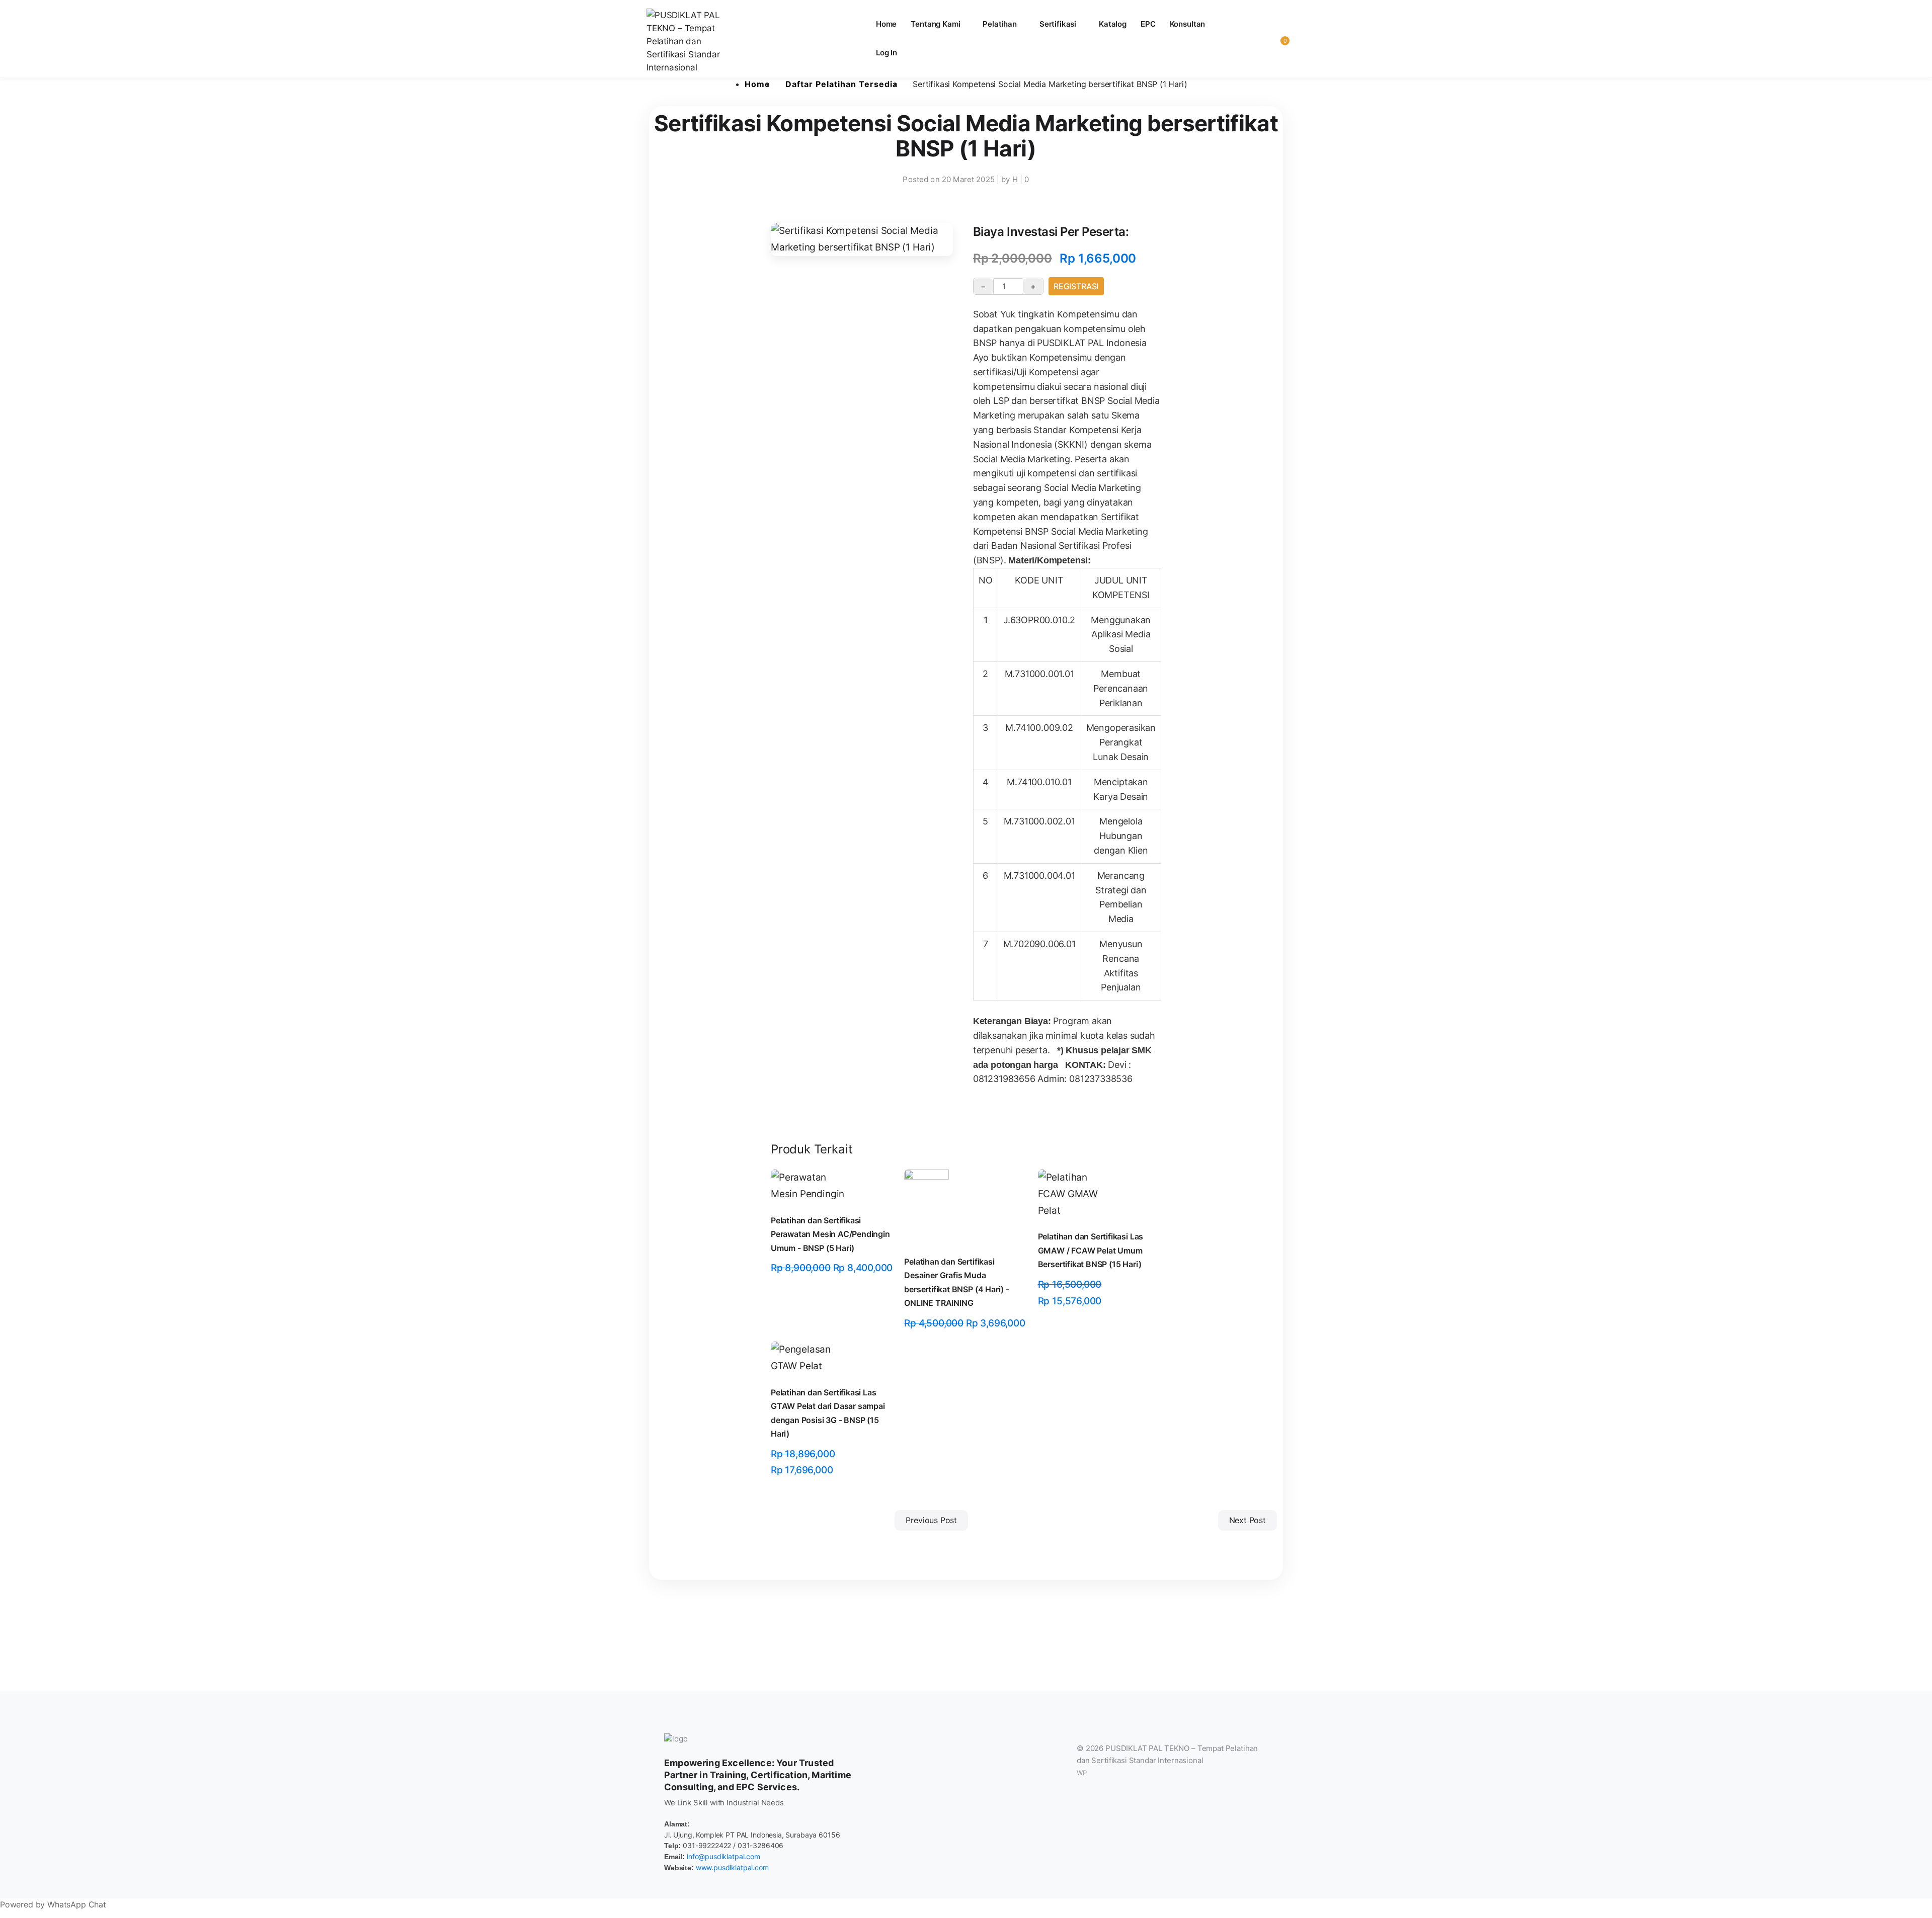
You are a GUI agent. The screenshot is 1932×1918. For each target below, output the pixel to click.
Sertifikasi (1058, 24)
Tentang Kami (935, 24)
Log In (887, 53)
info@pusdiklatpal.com (723, 1856)
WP (1082, 1773)
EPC (1148, 24)
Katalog (1113, 24)
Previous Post (931, 1520)
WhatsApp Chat (77, 1904)
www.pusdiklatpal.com (732, 1867)
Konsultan (1188, 24)
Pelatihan (1000, 24)
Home (886, 24)
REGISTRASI (1076, 286)
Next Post (1247, 1520)
